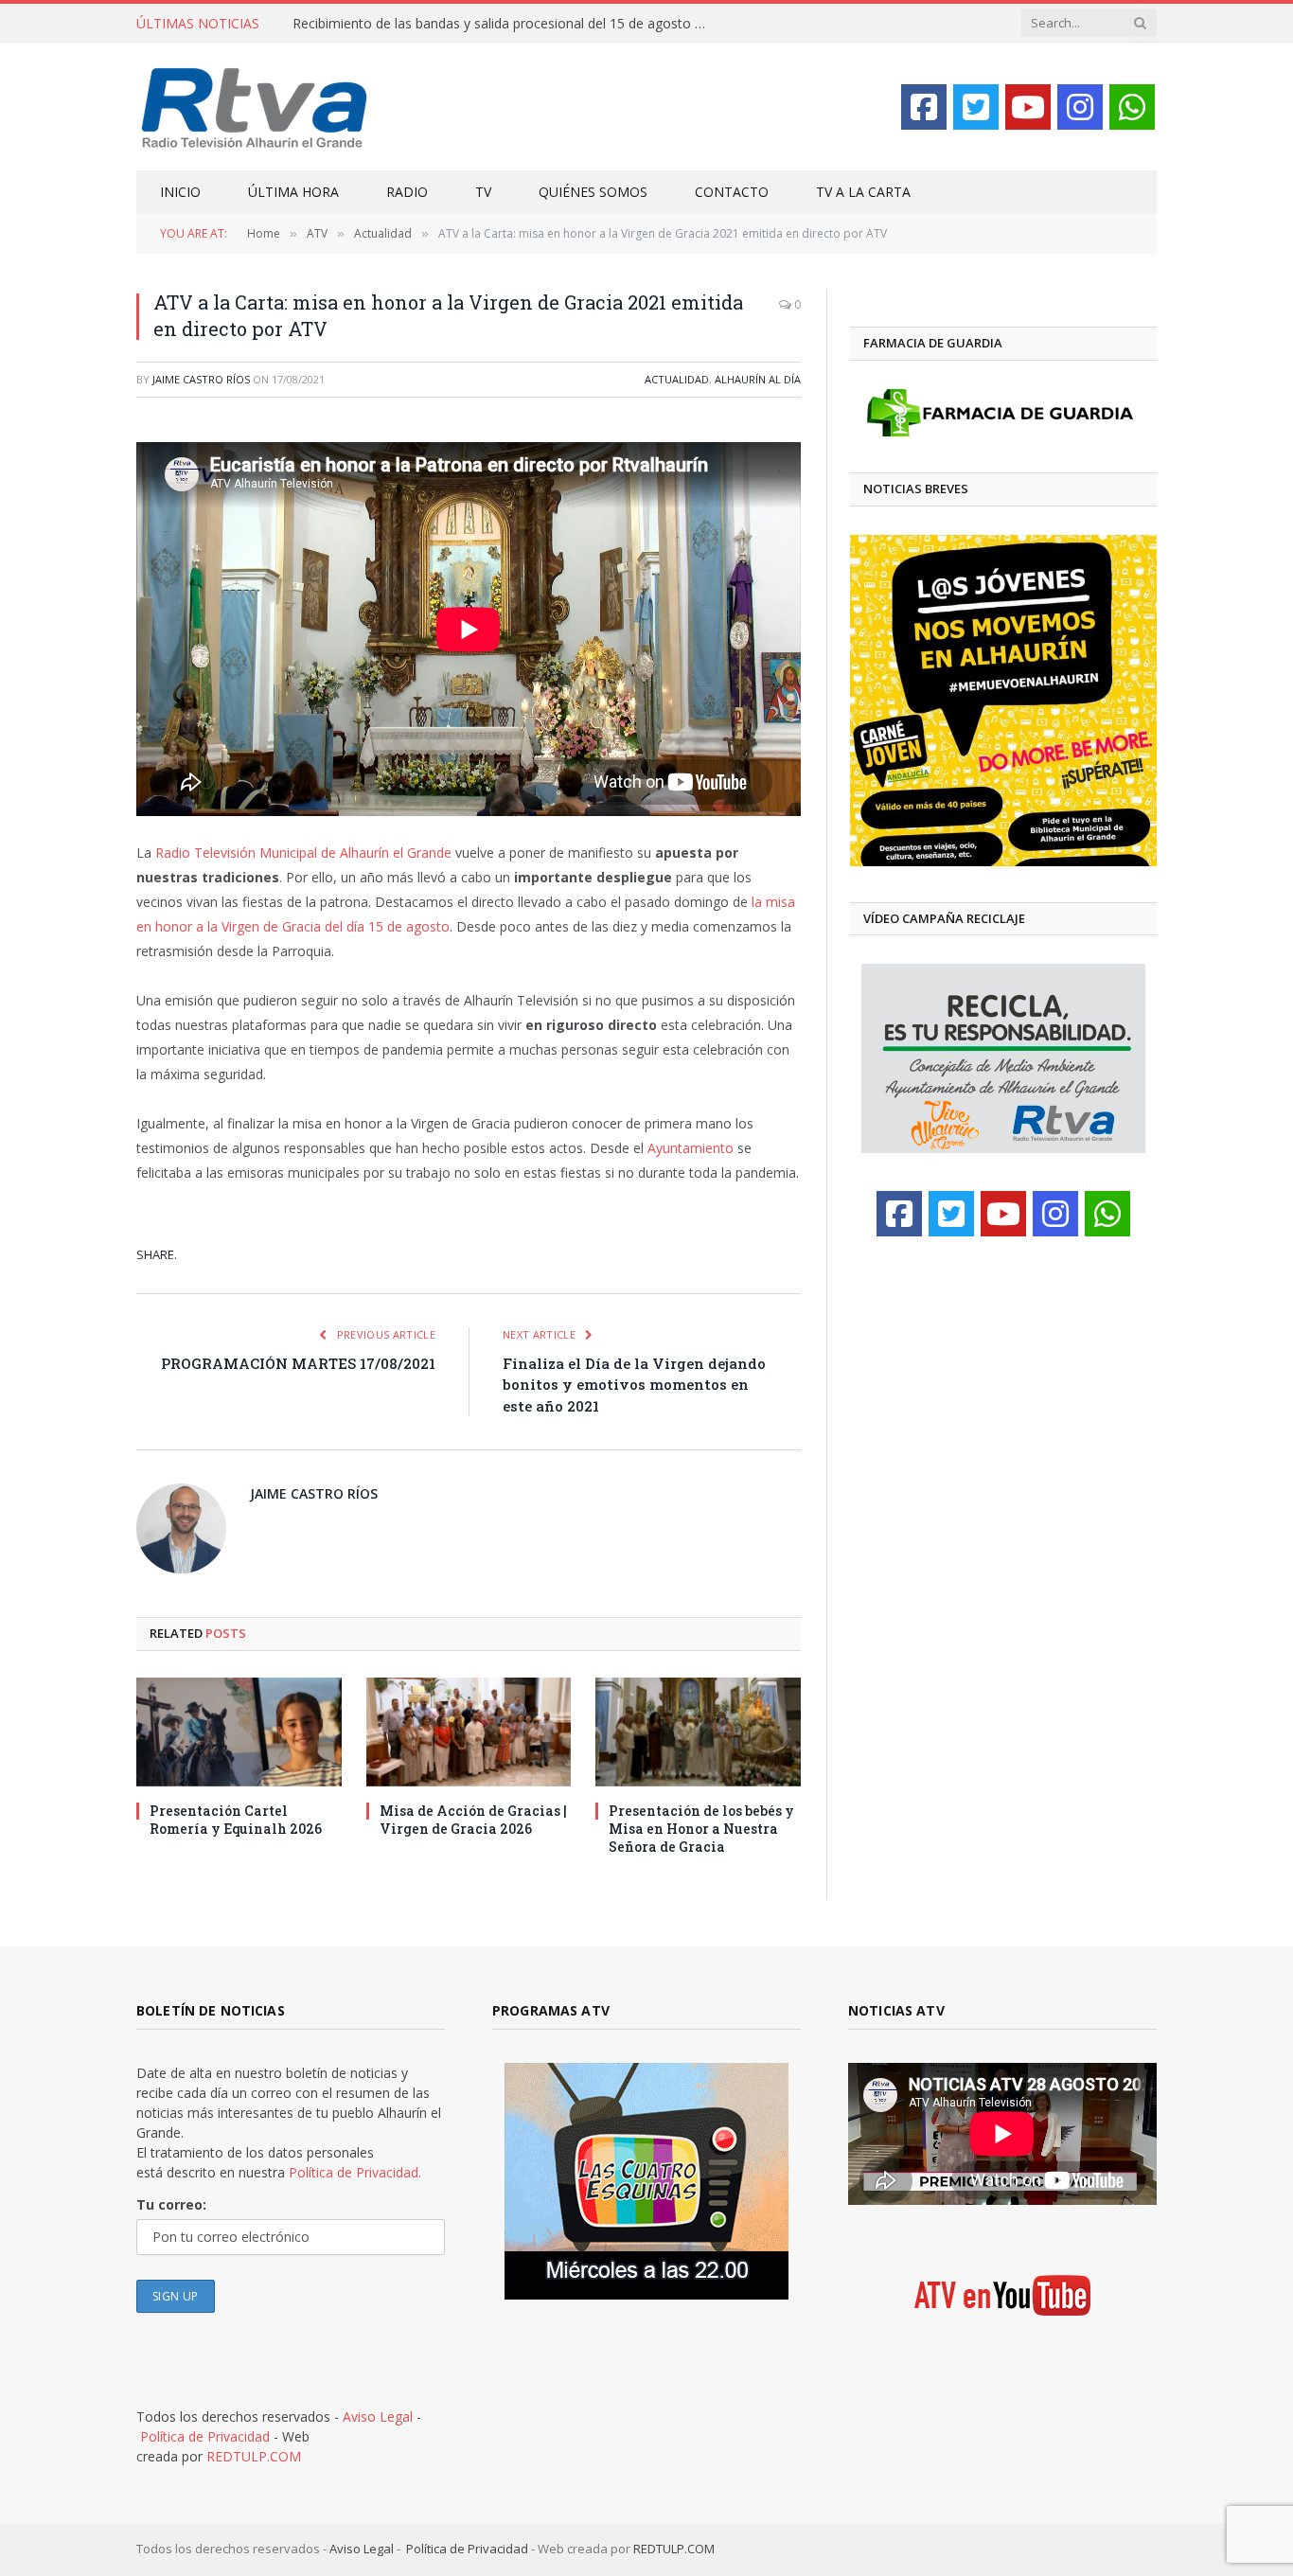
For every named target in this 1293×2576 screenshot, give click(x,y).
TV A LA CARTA (863, 192)
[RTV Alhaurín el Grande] (255, 107)
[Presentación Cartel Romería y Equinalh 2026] (239, 1732)
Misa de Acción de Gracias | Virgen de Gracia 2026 (473, 1820)
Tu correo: (171, 2204)
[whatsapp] (1132, 107)
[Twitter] (976, 107)
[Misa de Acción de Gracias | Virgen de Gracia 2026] (469, 1732)
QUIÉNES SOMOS (593, 192)
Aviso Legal (378, 2416)
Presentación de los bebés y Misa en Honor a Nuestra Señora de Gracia (701, 1829)
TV (483, 192)
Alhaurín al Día (758, 379)
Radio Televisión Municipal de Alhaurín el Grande (303, 853)
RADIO (407, 192)
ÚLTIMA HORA (293, 192)
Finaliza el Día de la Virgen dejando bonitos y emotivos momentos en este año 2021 (634, 1385)
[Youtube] (1028, 107)
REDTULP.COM (254, 2456)
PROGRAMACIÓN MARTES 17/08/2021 (298, 1363)
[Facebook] (924, 107)
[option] (974, 701)
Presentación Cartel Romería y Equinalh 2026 (236, 1820)
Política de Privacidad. (355, 2172)
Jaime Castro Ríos (201, 379)
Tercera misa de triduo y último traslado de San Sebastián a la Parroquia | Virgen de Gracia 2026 (505, 24)
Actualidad (677, 379)
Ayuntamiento (691, 1148)
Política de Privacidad (205, 2436)
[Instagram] (1080, 107)
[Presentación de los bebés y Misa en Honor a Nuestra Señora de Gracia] (698, 1732)
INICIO (180, 192)
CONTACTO (732, 192)
